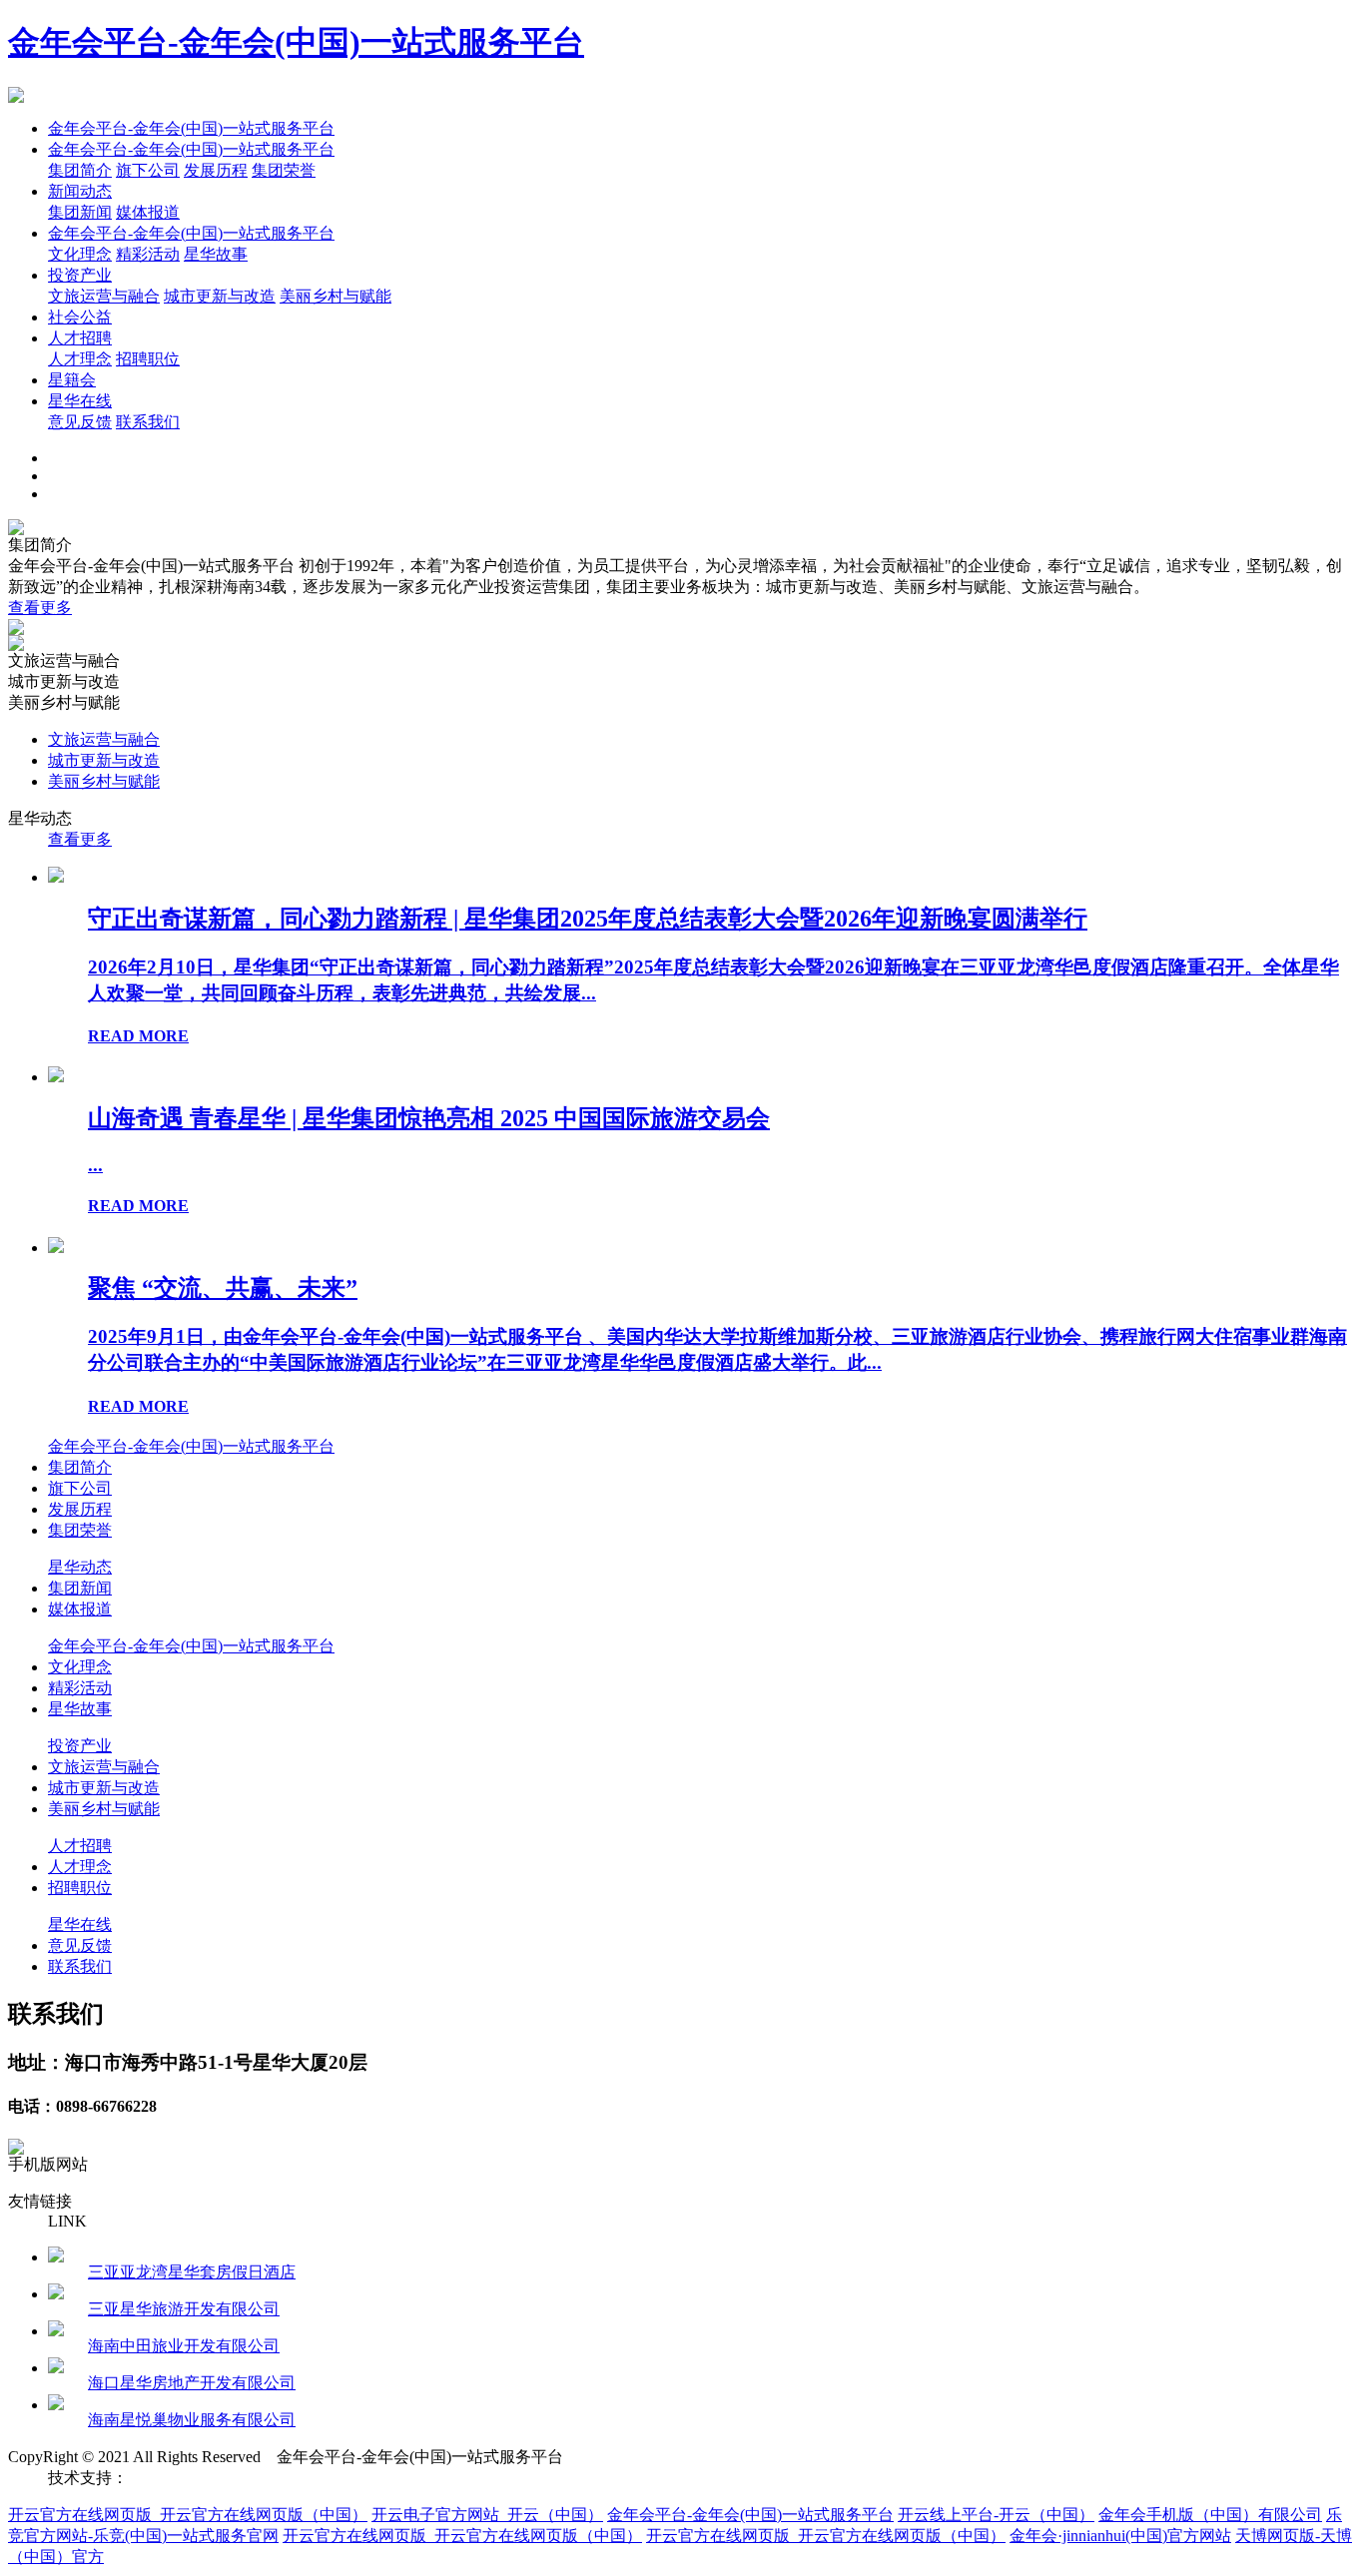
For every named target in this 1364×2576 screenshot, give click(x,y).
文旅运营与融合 (104, 296)
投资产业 (80, 275)
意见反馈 (80, 422)
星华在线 (80, 401)
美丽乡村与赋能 (336, 296)
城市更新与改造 (220, 296)
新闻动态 (80, 191)
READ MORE (138, 1036)
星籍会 (72, 380)
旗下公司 (148, 170)
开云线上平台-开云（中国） (996, 2515)
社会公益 (80, 317)
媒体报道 (148, 212)
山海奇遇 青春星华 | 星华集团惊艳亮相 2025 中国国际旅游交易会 (429, 1118)
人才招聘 (80, 338)
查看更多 (40, 608)
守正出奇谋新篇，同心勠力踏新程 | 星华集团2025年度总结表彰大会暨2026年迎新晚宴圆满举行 (588, 919)
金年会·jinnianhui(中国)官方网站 (1120, 2536)
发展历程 (216, 170)
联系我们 (148, 422)
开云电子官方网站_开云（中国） (487, 2515)
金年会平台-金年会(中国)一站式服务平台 (296, 42)
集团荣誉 (284, 170)
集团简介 (80, 170)
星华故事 (216, 254)
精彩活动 (148, 254)
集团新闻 (80, 212)
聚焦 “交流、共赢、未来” (223, 1288)
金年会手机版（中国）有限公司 (1210, 2515)
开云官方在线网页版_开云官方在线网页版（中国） (188, 2515)
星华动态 (80, 1567)
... (95, 1165)
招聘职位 (148, 359)
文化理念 (80, 254)
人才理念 (80, 359)
